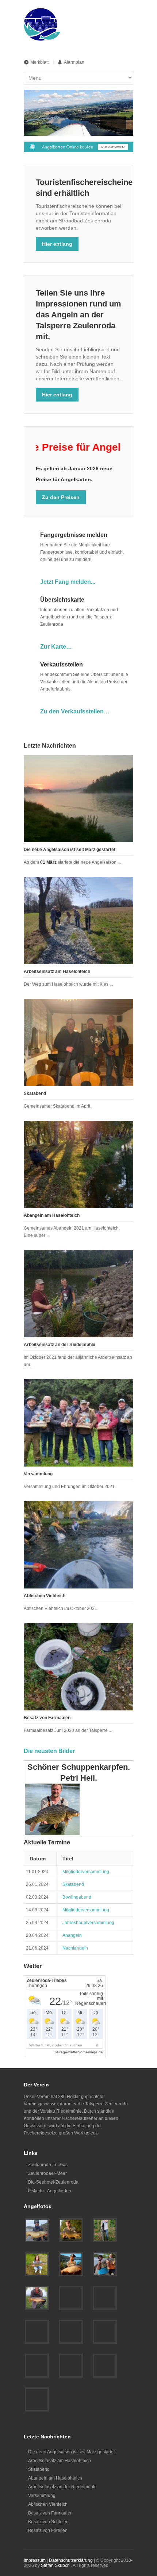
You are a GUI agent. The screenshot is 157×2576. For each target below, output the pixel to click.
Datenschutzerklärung (71, 2560)
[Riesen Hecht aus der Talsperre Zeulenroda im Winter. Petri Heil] (105, 2366)
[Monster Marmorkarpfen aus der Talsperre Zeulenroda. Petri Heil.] (105, 2264)
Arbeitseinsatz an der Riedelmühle (60, 1345)
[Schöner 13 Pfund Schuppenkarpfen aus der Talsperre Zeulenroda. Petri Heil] (71, 2230)
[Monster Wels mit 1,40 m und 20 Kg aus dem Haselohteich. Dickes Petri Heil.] (105, 2230)
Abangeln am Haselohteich (52, 1215)
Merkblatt (39, 62)
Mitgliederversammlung (86, 1872)
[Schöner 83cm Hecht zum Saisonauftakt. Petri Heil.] (37, 2264)
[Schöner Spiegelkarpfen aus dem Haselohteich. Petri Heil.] (37, 2298)
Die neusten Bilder (49, 1751)
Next (120, 123)
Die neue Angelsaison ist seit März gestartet (70, 850)
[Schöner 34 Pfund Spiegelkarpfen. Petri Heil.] (71, 2332)
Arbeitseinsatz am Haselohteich (57, 972)
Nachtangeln (75, 1948)
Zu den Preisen (61, 497)
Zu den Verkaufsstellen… (75, 711)
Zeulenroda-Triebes (48, 2165)
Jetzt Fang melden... (68, 582)
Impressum (35, 2560)
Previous (106, 123)
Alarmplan (74, 62)
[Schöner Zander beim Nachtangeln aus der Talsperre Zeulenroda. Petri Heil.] (71, 2298)
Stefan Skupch (55, 2565)
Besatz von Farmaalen (47, 1718)
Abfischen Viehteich (45, 1596)
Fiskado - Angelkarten (50, 2191)
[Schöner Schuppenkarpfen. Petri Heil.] (105, 2332)
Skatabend (35, 1093)
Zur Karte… (56, 647)
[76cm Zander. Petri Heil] (71, 2366)
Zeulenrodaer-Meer (47, 2173)
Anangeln (72, 1935)
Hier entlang (57, 244)
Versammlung (38, 1474)
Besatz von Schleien (48, 2522)
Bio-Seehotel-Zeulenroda (53, 2182)
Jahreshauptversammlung (88, 1923)
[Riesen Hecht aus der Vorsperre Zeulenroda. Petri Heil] (37, 2230)
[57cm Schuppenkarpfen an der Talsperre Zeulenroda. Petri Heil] (37, 2399)
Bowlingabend (77, 1897)
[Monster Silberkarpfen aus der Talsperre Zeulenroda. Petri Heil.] (71, 2264)
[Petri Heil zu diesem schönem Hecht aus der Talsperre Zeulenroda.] (37, 2332)
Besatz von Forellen (48, 2531)
